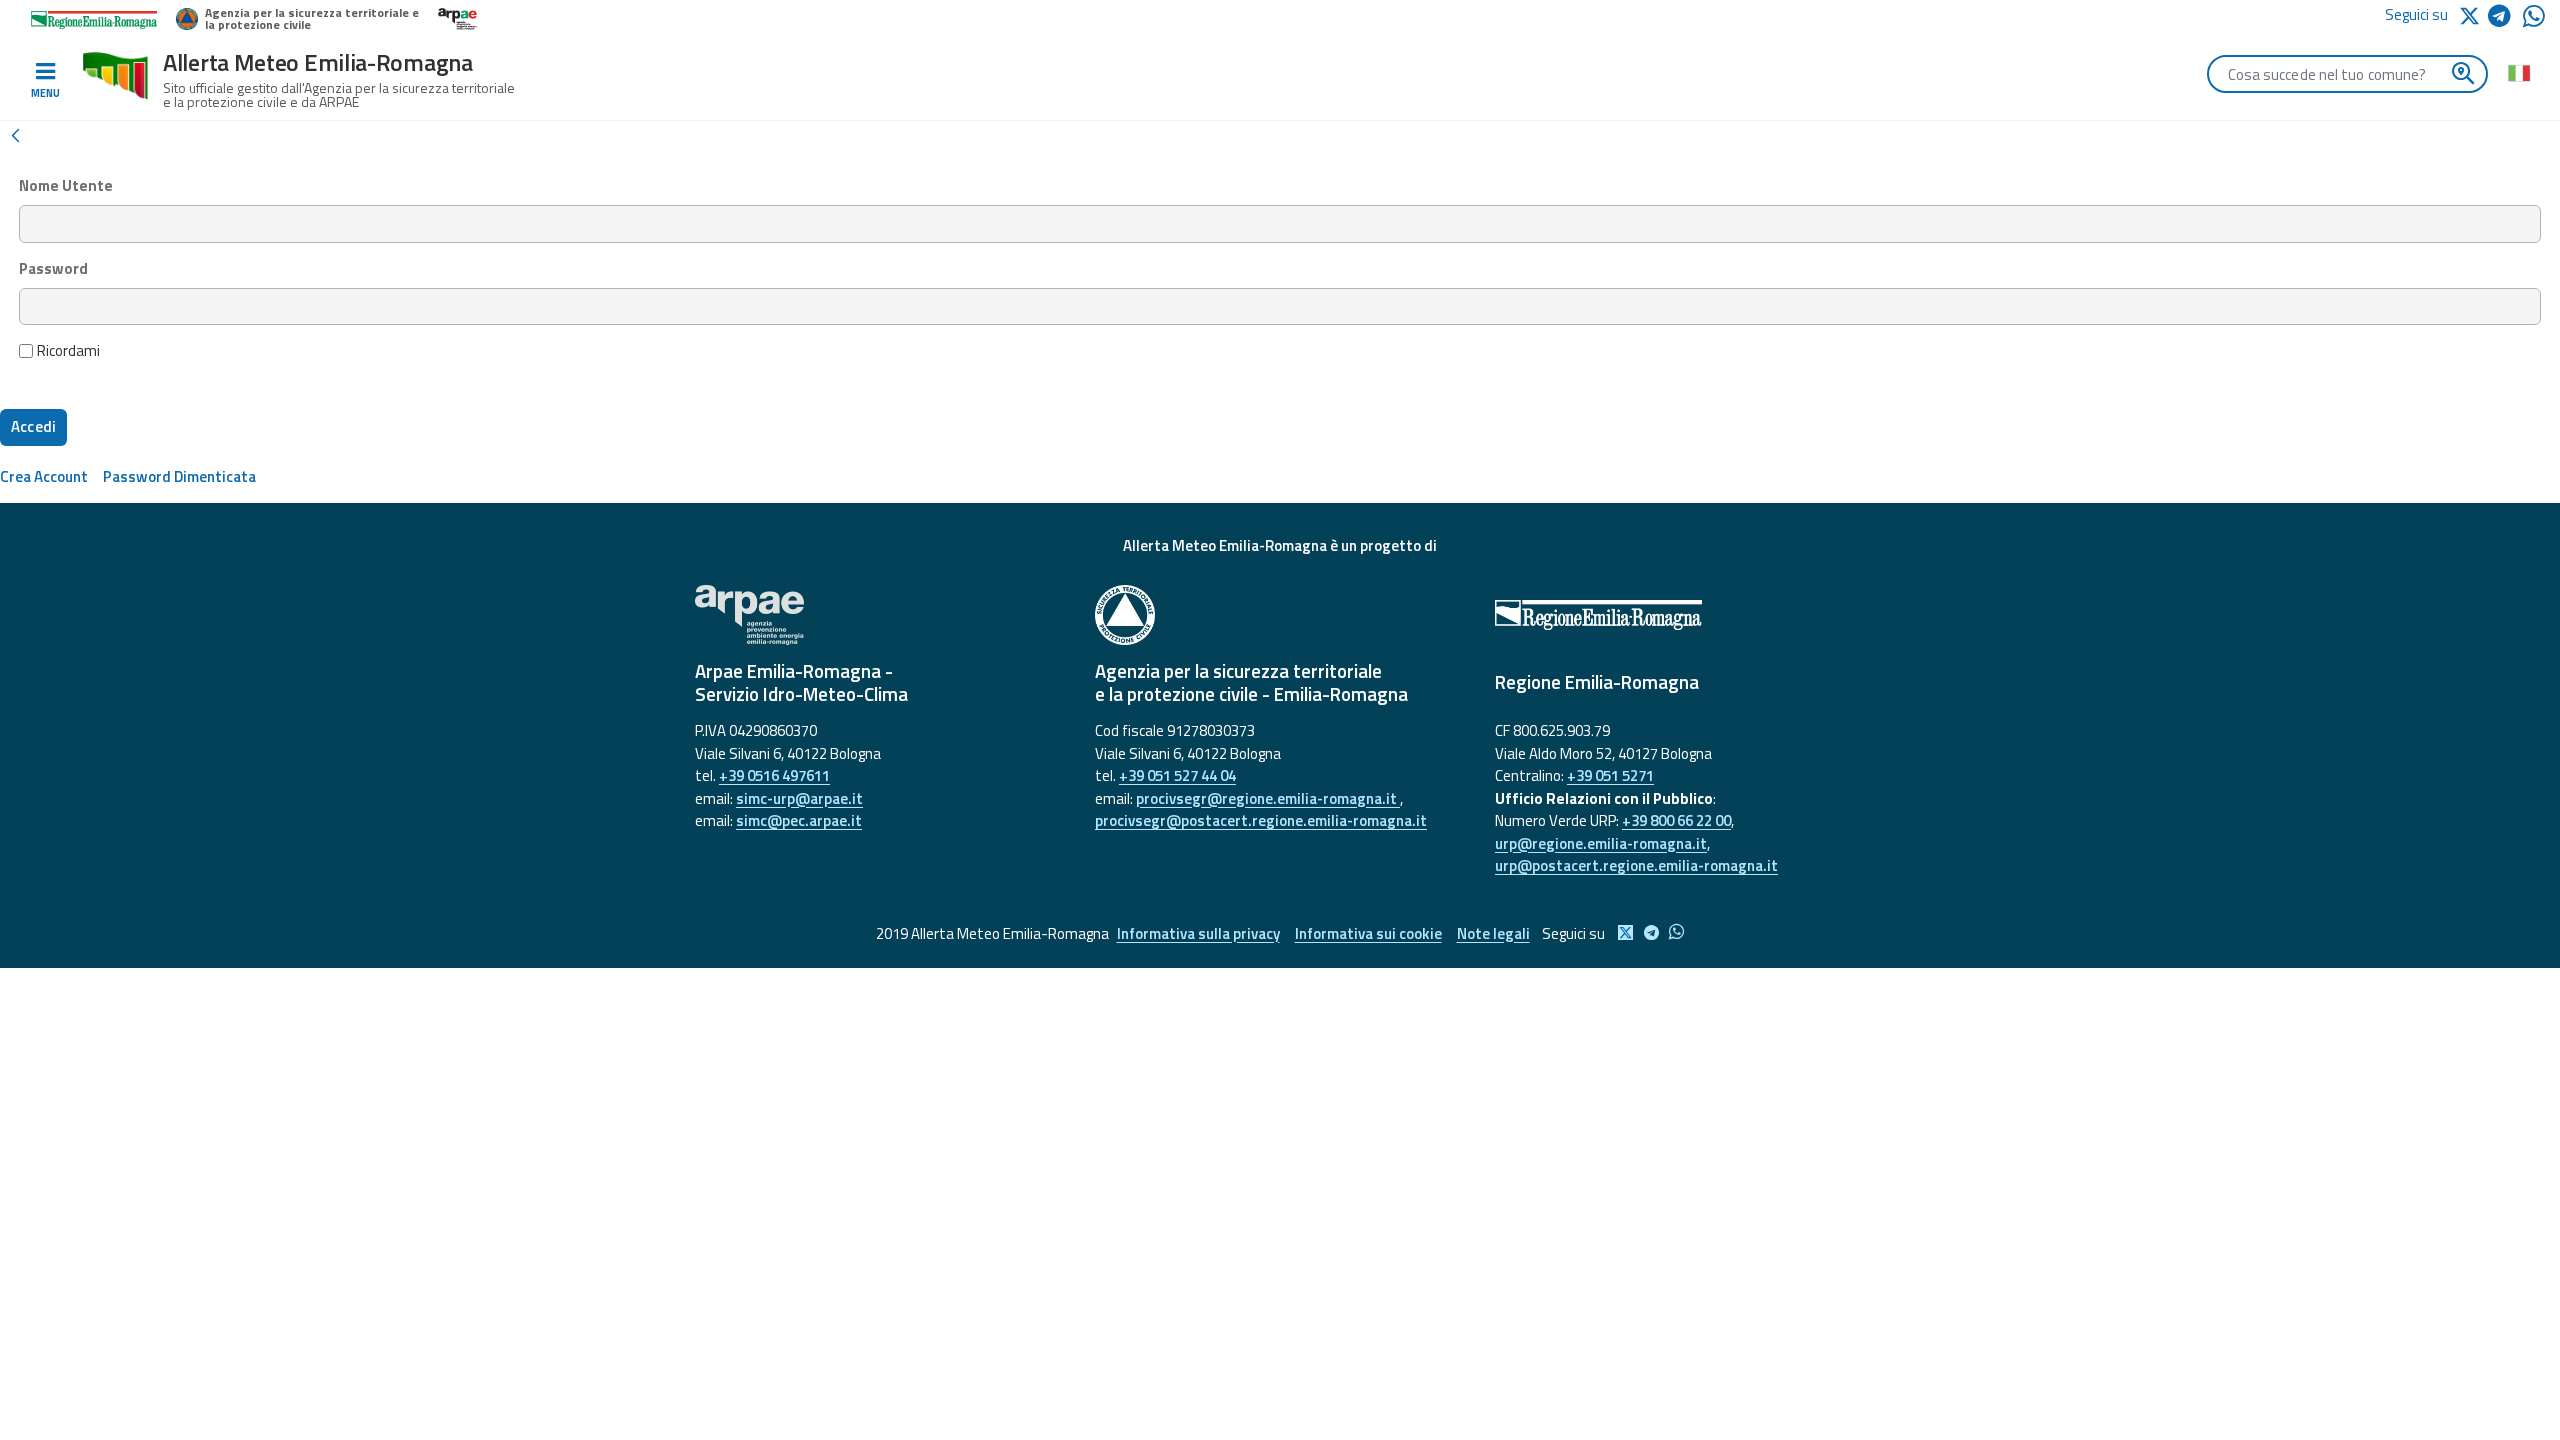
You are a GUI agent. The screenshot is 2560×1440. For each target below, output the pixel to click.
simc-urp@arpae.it (799, 798)
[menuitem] (44, 476)
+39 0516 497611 (774, 775)
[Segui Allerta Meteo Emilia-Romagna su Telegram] (2505, 19)
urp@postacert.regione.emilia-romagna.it (1636, 865)
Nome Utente (66, 186)
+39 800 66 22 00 (1676, 820)
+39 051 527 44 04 (1177, 775)
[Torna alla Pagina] (15, 134)
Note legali (1493, 933)
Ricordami (68, 351)
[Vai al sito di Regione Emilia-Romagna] (1680, 615)
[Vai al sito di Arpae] (880, 615)
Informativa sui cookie (1368, 933)
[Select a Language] (2518, 72)
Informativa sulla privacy (1198, 933)
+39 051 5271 (1610, 775)
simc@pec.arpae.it (799, 820)
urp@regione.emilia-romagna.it (1601, 843)
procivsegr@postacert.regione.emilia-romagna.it (1261, 820)
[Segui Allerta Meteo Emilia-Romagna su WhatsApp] (2534, 21)
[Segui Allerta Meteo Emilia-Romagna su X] (2473, 14)
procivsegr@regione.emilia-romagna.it (1268, 798)
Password (53, 269)
